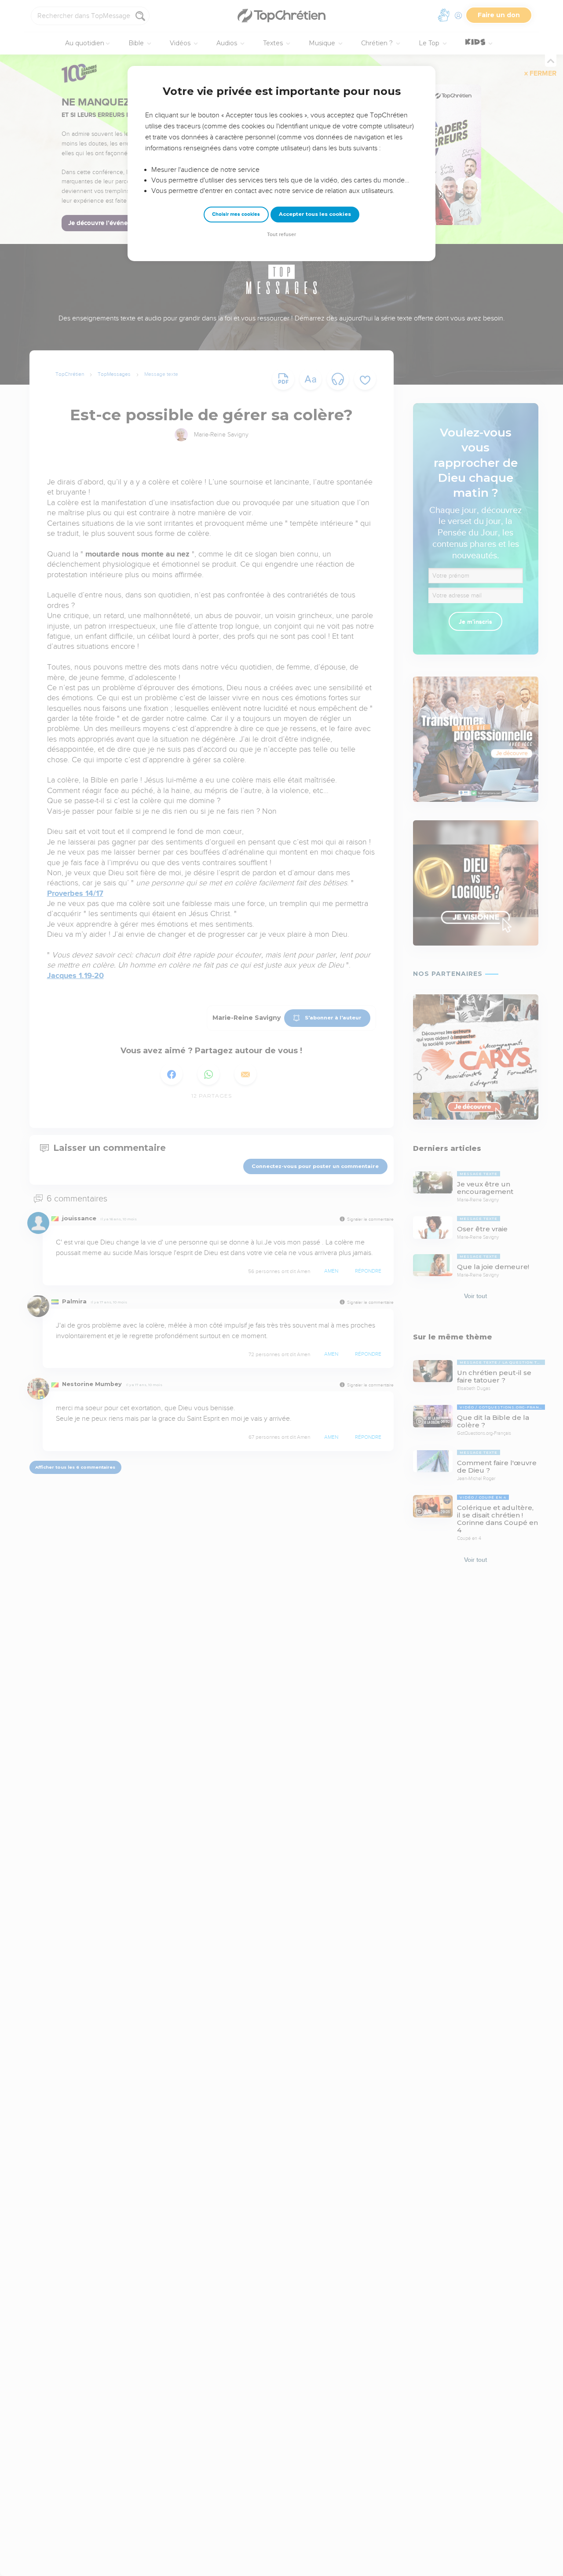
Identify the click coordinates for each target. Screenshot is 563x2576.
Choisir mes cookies (236, 214)
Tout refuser (281, 235)
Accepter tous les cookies (315, 214)
